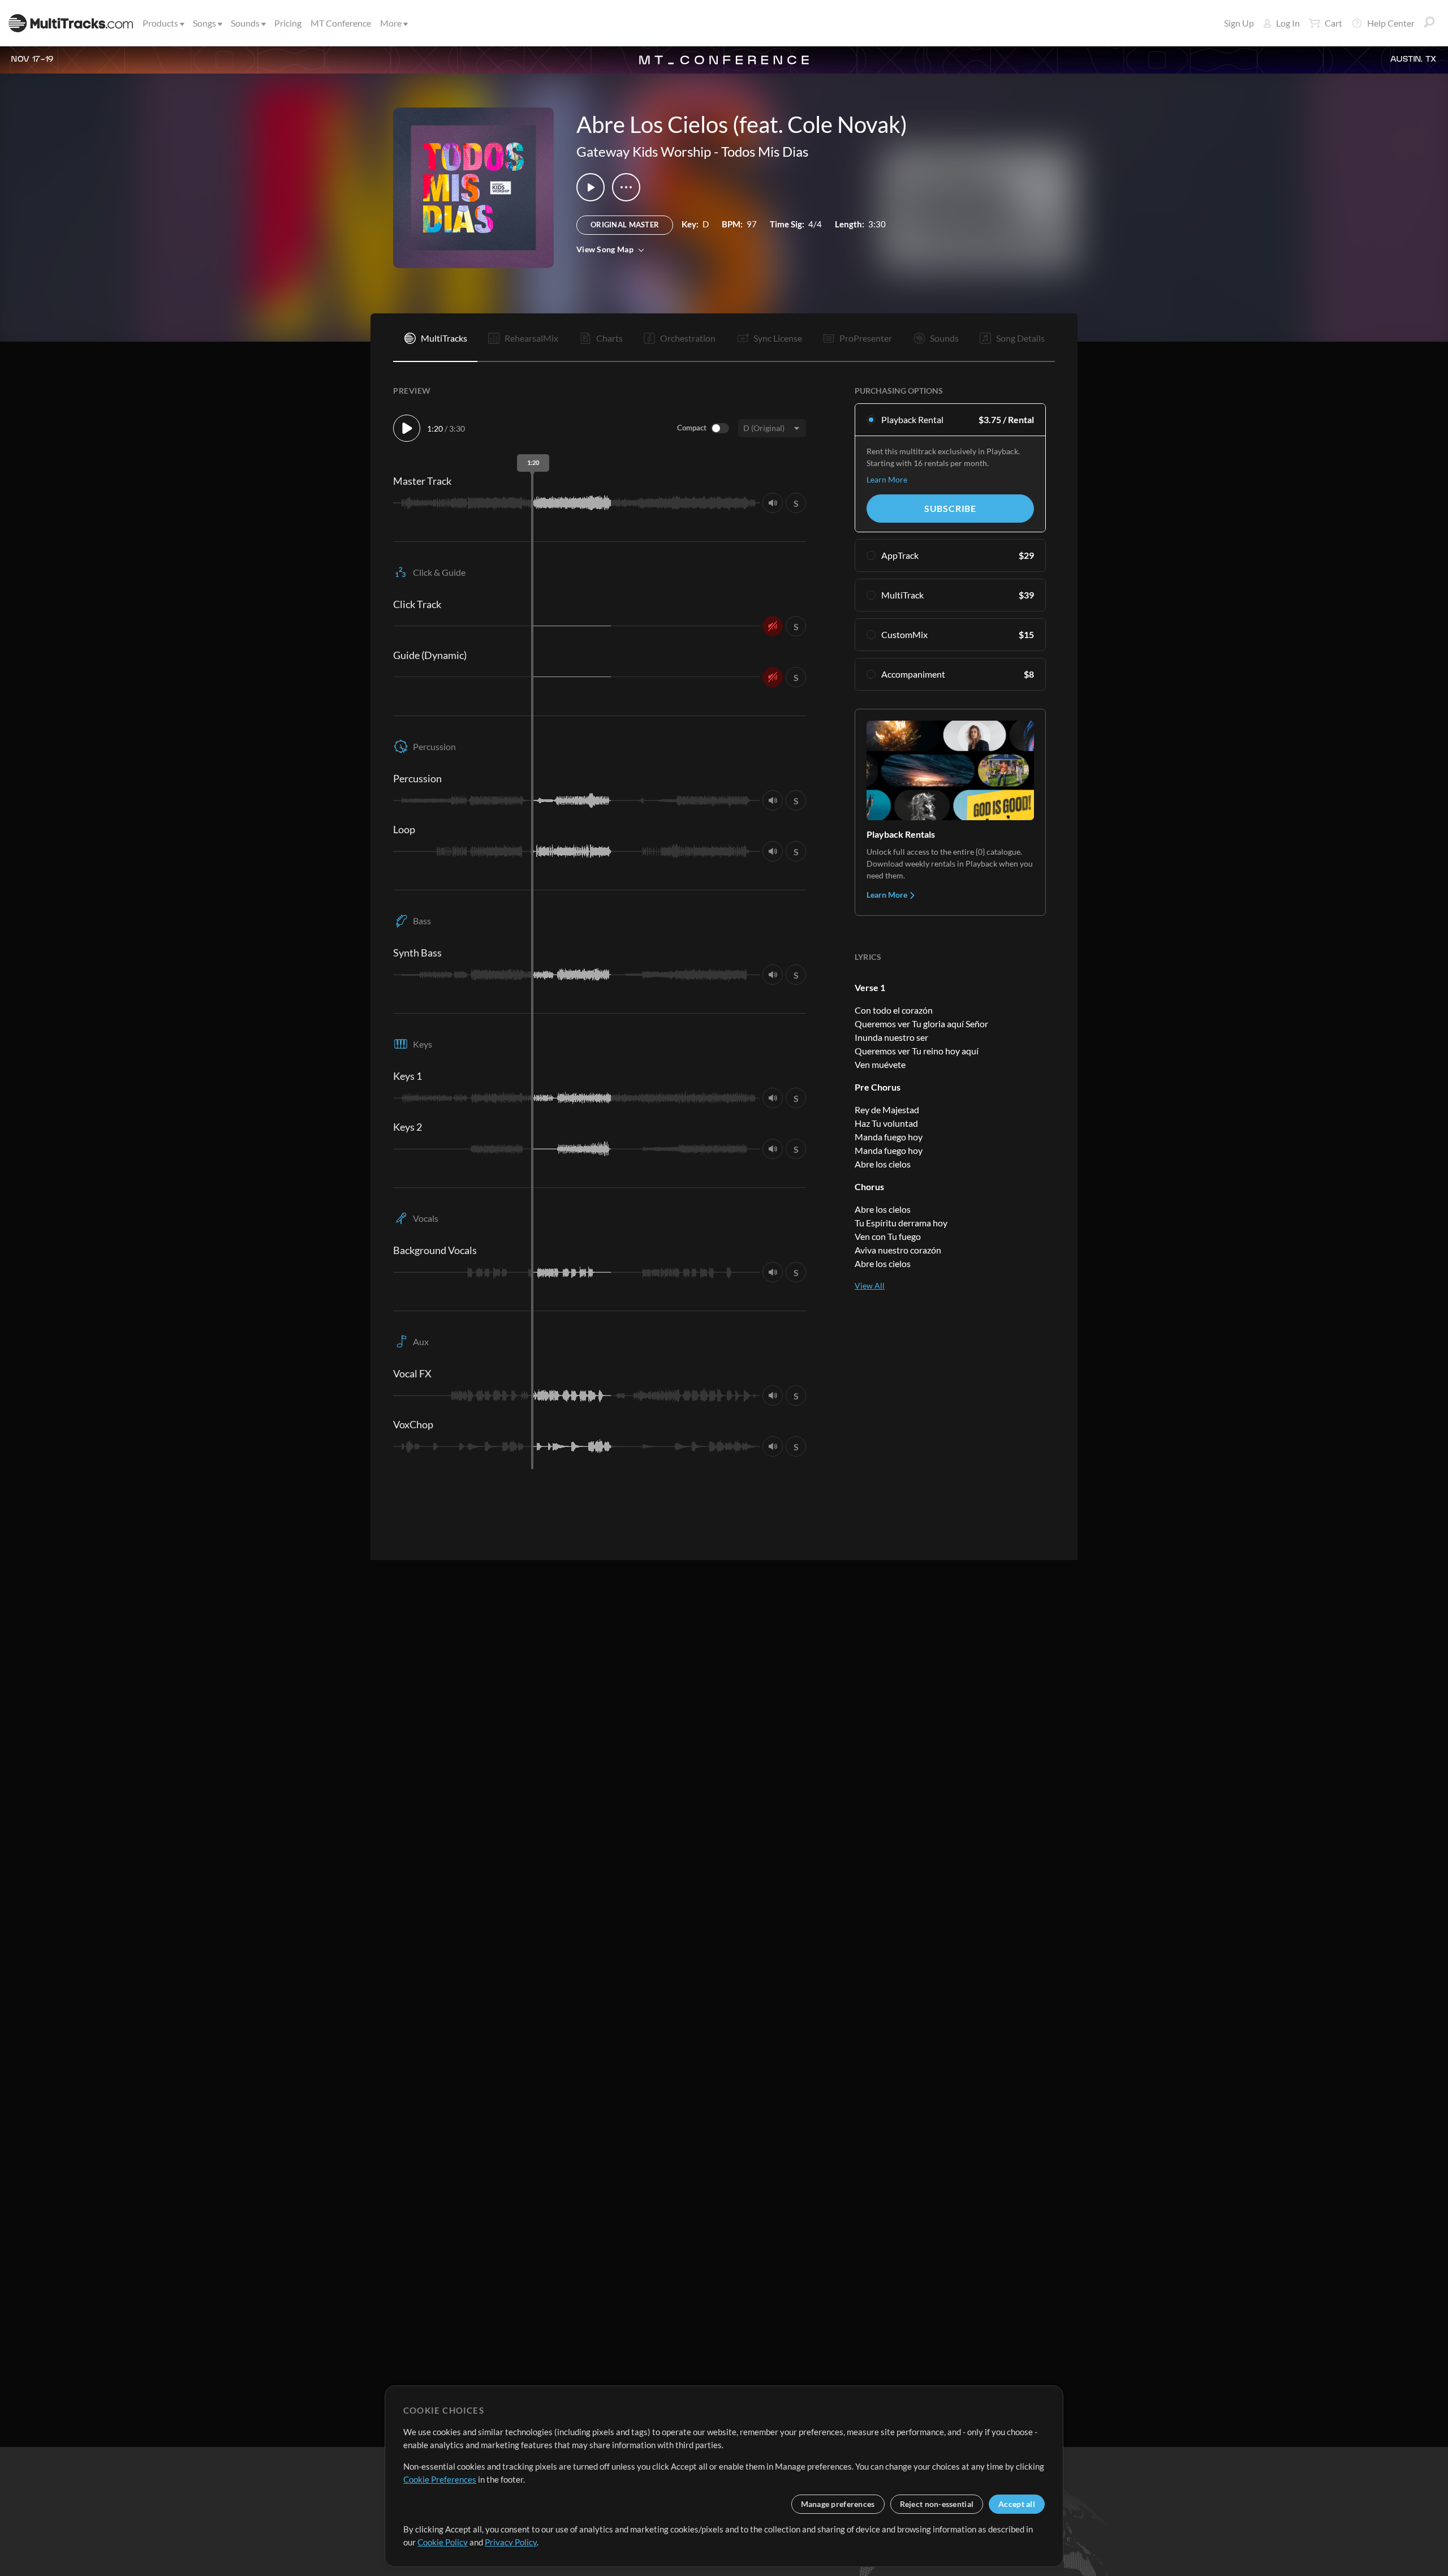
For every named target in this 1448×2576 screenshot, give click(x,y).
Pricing (288, 23)
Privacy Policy (511, 2542)
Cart (1333, 23)
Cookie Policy (443, 2542)
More (391, 23)
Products (160, 23)
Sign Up (1239, 23)
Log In (1288, 23)
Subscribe (950, 508)
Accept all (1017, 2504)
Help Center (1391, 23)
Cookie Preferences (440, 2479)
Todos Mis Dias (765, 151)
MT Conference (341, 23)
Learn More (887, 479)
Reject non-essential (937, 2504)
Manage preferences (838, 2504)
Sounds (245, 23)
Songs (204, 23)
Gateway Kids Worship (644, 151)
